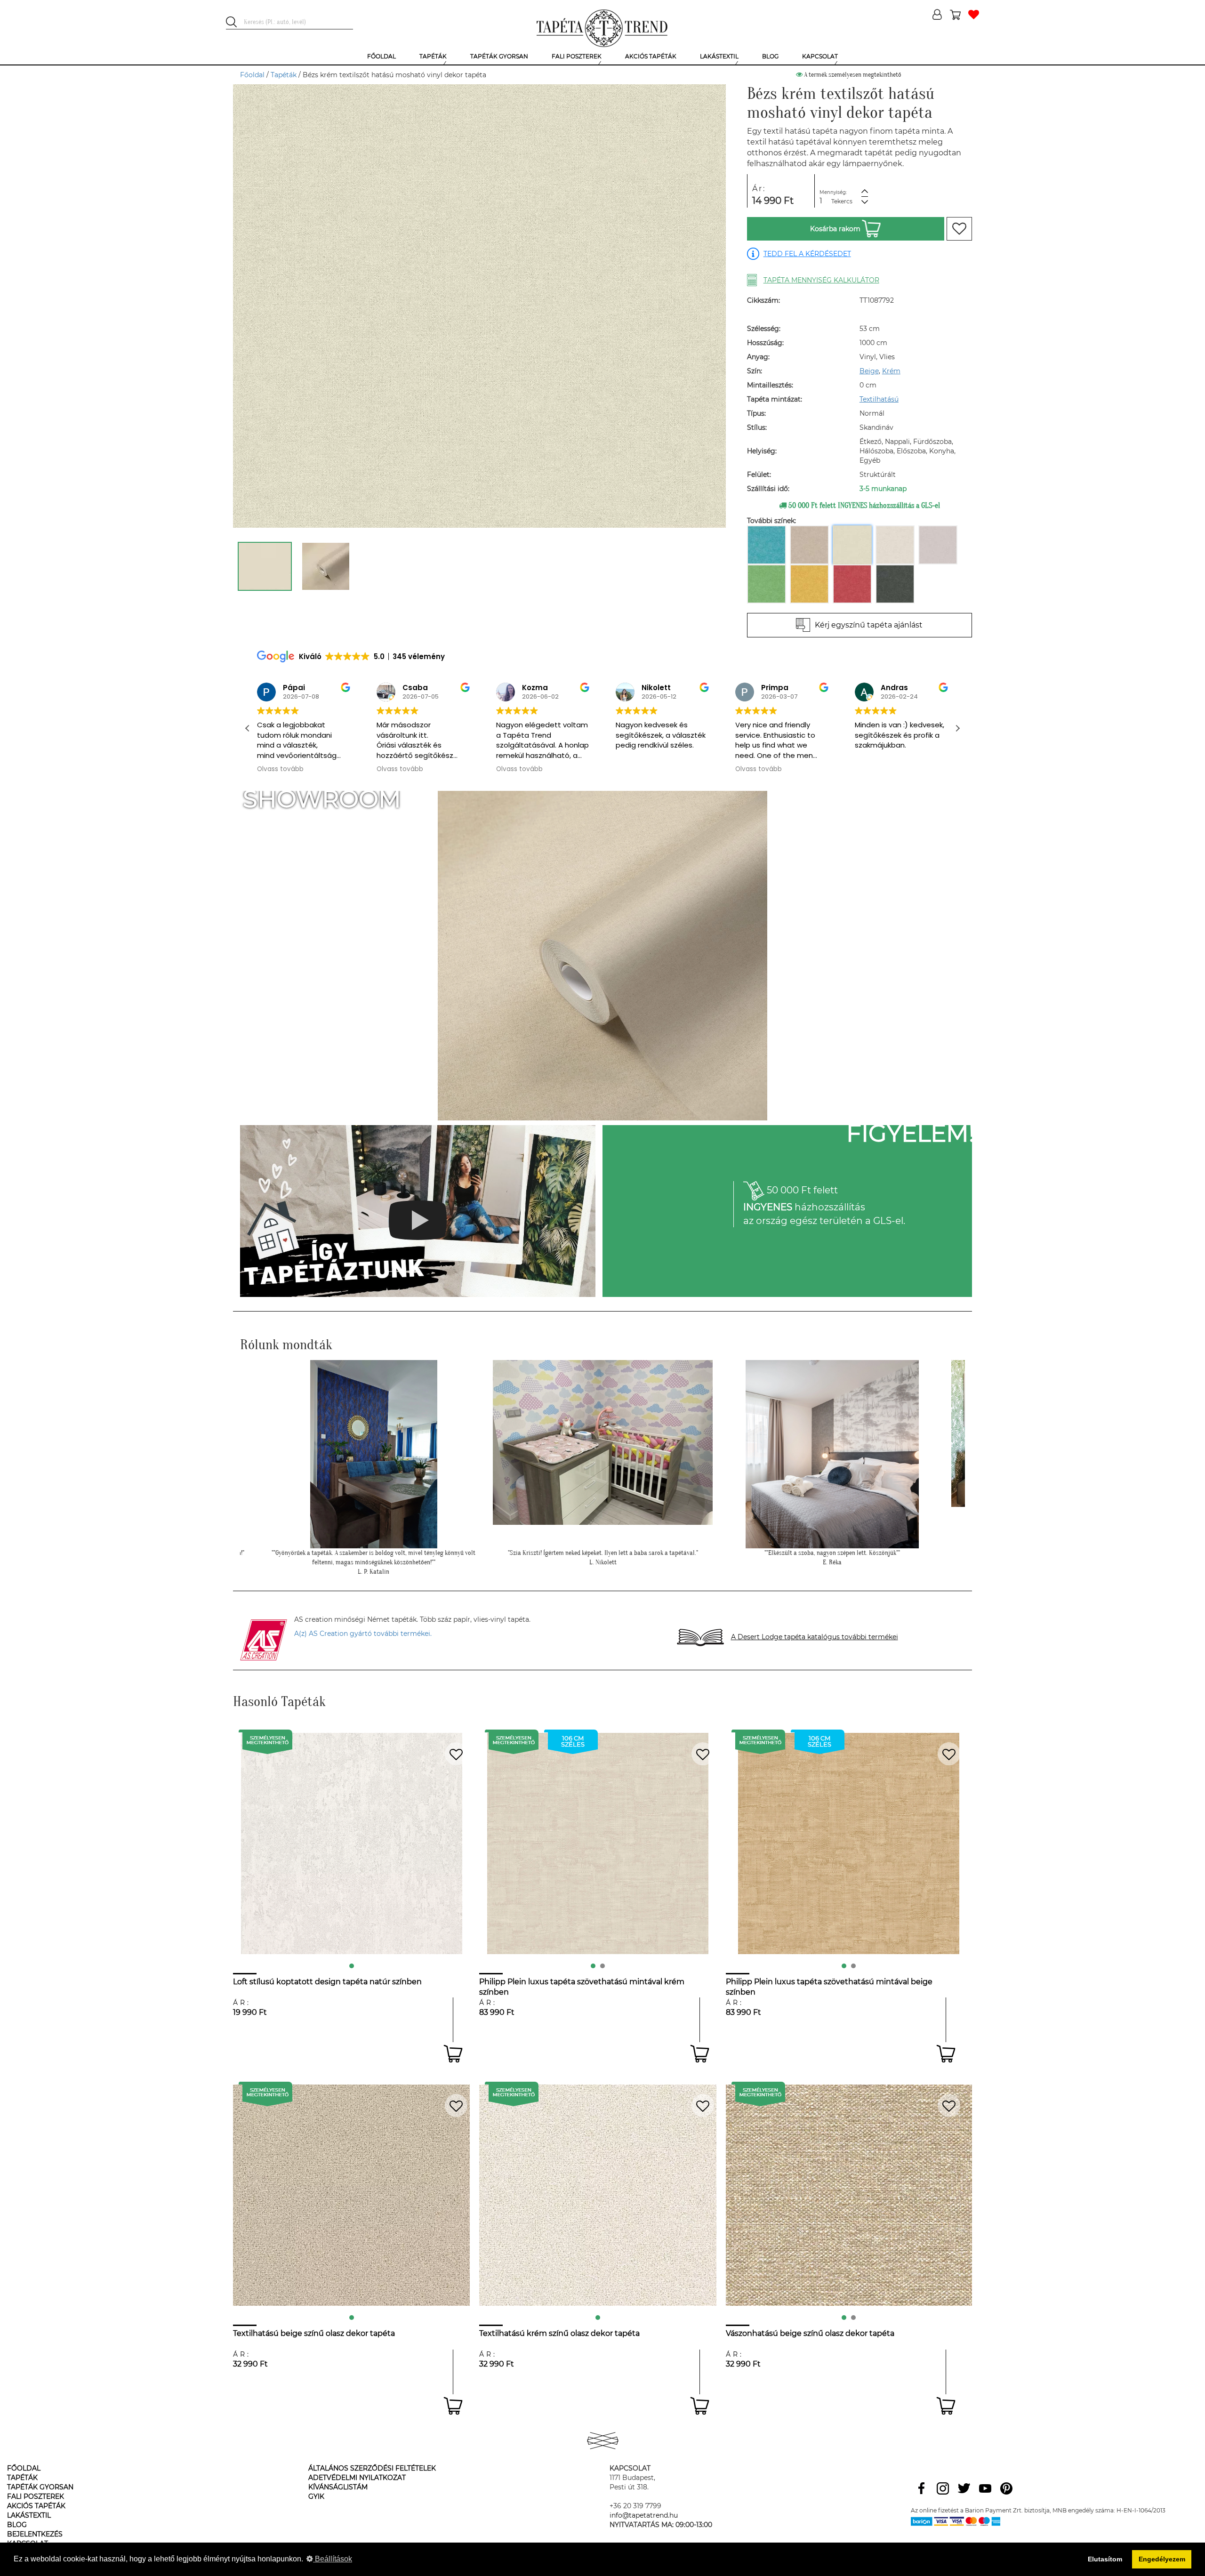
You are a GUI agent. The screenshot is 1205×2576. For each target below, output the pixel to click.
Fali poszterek (36, 2496)
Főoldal (252, 75)
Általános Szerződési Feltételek (372, 2468)
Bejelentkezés (35, 2534)
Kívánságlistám (338, 2487)
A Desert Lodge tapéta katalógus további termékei (815, 1637)
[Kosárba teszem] (453, 2054)
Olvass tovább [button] (280, 769)
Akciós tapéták (36, 2506)
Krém (891, 371)
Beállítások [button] (333, 2559)
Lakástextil (29, 2515)
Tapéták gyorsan (40, 2487)
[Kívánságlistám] (974, 15)
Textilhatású (879, 399)
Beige (869, 371)
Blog (17, 2525)
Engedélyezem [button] (1162, 2559)
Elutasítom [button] (1105, 2559)
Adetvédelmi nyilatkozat (357, 2478)
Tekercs (842, 201)
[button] (957, 728)
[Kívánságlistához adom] (959, 229)
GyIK (316, 2496)
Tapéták (284, 75)
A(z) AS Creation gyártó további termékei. (363, 1634)
